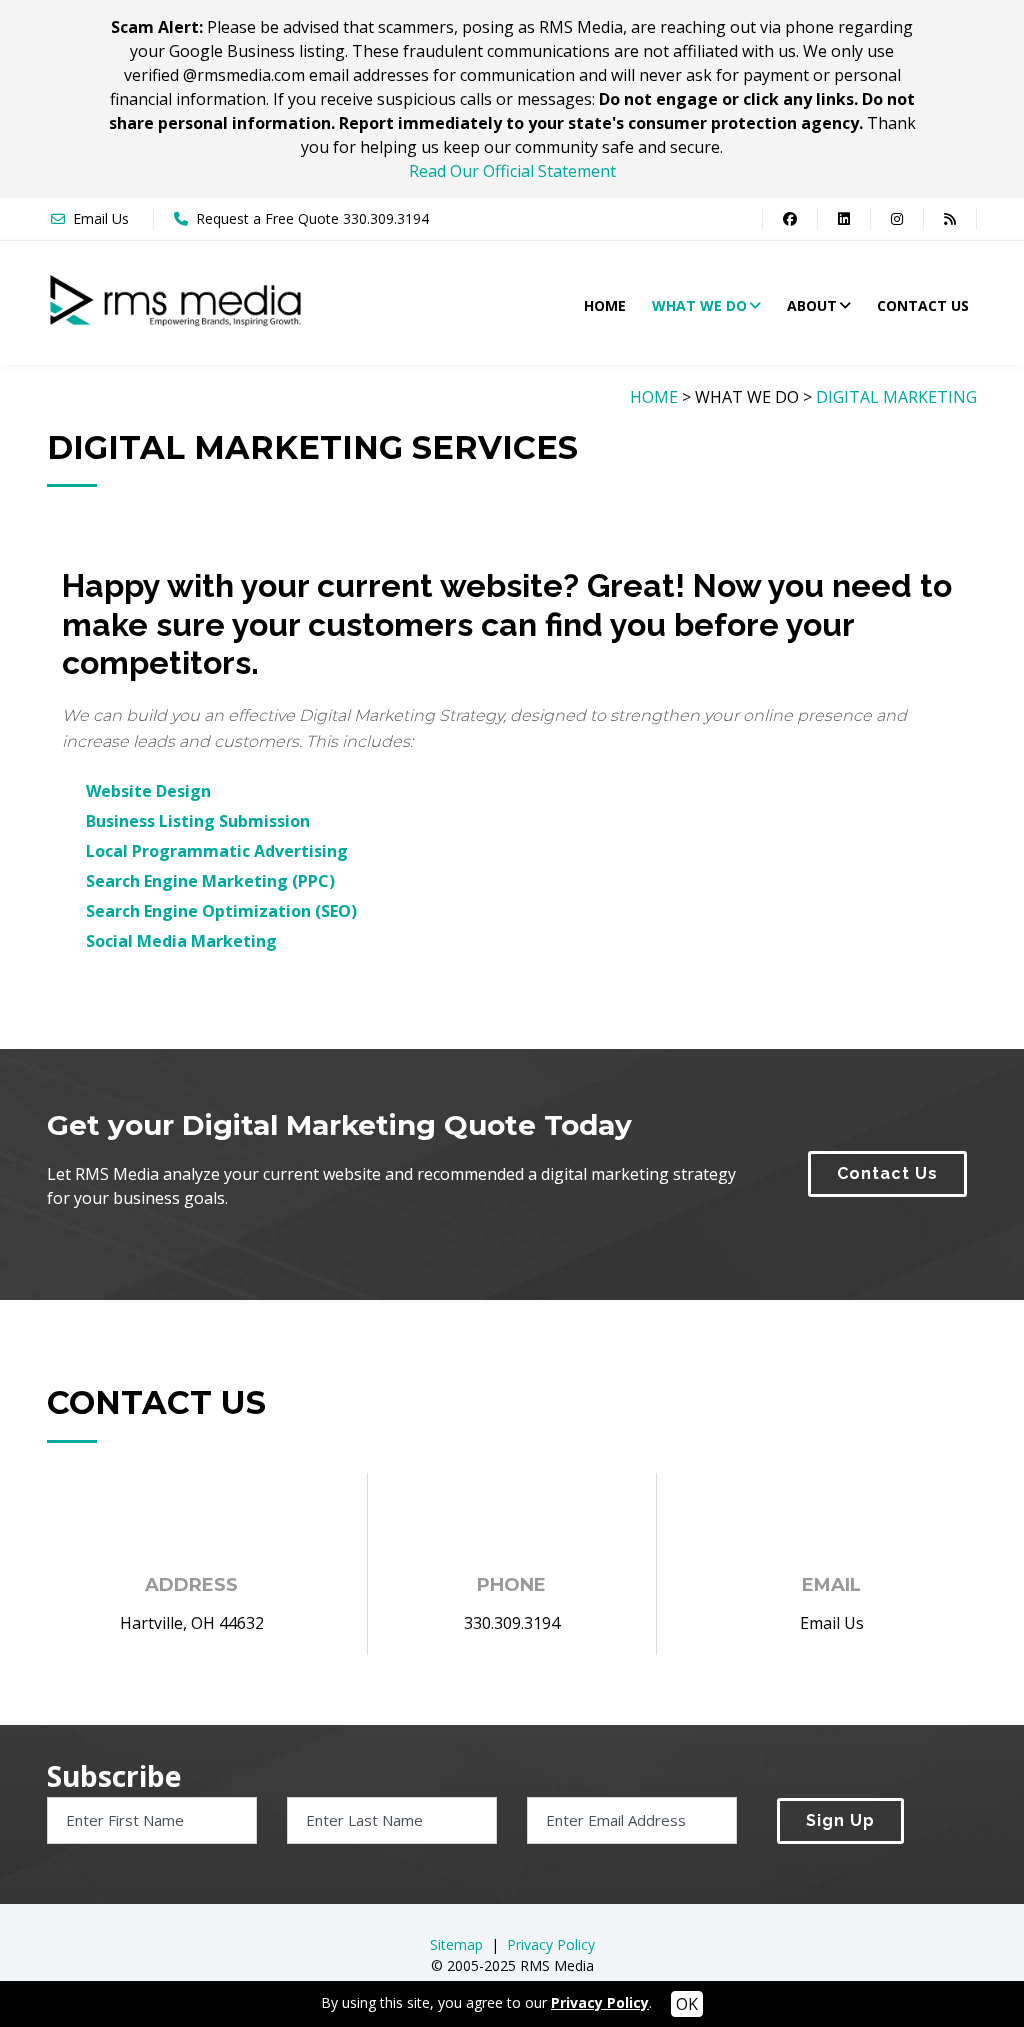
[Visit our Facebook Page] (789, 219)
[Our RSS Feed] (950, 219)
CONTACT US (923, 305)
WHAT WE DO (699, 305)
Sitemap (456, 1944)
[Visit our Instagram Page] (896, 219)
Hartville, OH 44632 (192, 1623)
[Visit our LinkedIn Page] (843, 219)
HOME (605, 305)
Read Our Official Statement (512, 171)
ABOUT (812, 305)
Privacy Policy (551, 1944)
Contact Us (887, 1173)
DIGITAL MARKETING (896, 397)
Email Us (101, 218)
